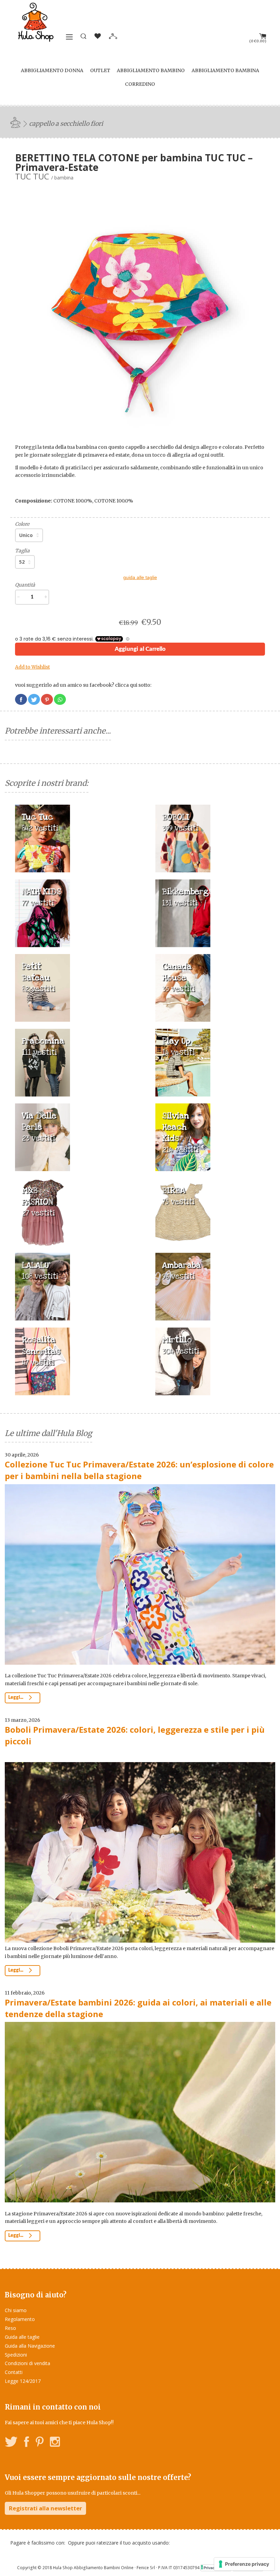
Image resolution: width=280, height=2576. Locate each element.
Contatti (14, 2372)
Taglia (22, 551)
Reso (10, 2328)
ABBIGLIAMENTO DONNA (52, 70)
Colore (22, 524)
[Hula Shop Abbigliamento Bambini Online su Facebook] (27, 2443)
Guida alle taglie (22, 2337)
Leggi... (16, 1698)
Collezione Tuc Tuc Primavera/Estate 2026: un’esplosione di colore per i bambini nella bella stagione (139, 1470)
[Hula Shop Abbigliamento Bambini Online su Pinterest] (40, 2443)
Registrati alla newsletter (45, 2508)
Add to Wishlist (32, 667)
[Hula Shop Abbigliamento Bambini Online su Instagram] (55, 2443)
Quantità (25, 585)
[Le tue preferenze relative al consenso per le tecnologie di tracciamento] (244, 2564)
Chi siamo (16, 2310)
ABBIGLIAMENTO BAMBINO (151, 70)
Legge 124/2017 (23, 2381)
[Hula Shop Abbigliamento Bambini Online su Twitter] (11, 2443)
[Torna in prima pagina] (16, 122)
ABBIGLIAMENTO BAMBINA (225, 70)
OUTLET (100, 70)
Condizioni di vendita (27, 2363)
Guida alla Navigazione (30, 2346)
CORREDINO (140, 84)
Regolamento (20, 2319)
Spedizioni (16, 2355)
